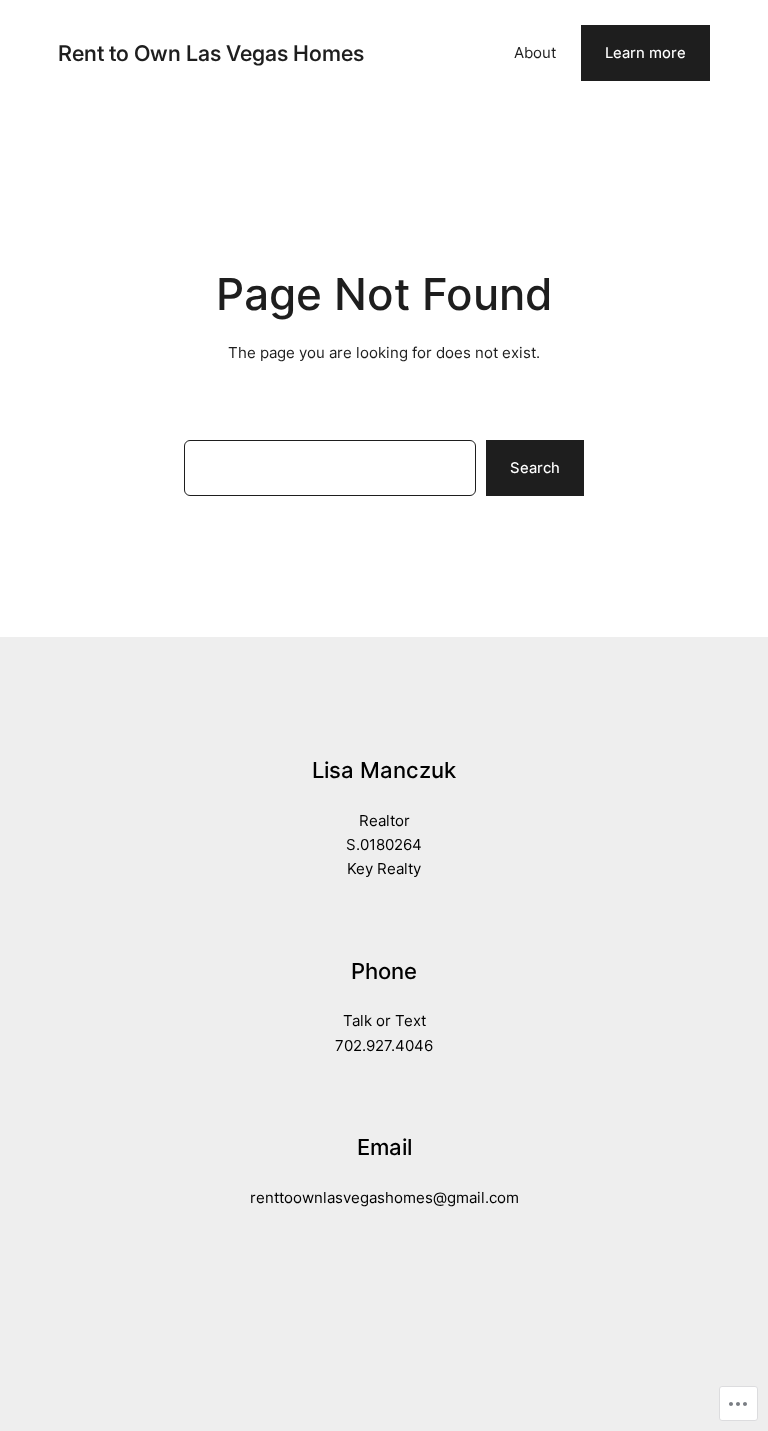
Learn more (645, 53)
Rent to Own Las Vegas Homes (211, 53)
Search (535, 468)
